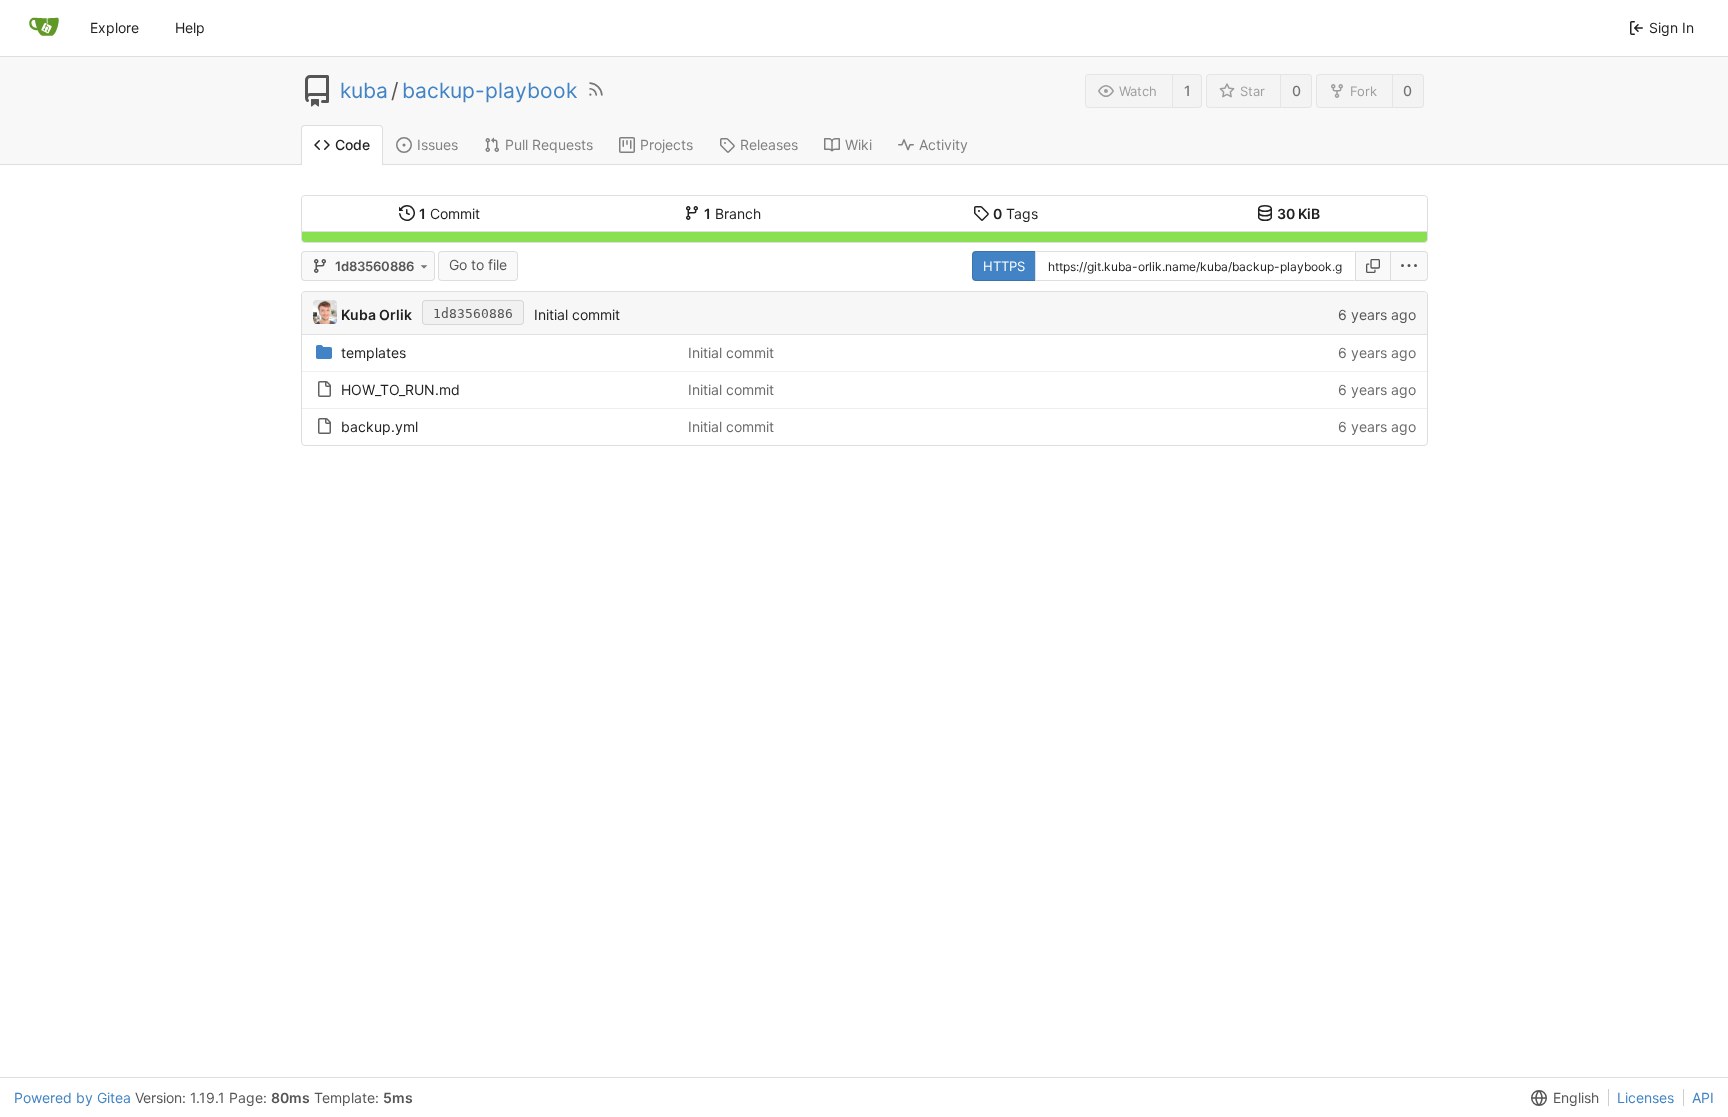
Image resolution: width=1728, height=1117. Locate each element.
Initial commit (577, 314)
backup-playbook (489, 91)
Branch (732, 213)
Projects (666, 144)
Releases (769, 144)
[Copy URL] (1373, 266)
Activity (943, 144)
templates (373, 352)
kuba (364, 91)
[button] (1409, 266)
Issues (437, 144)
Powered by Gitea (72, 1097)
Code (352, 144)
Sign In (1671, 27)
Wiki (858, 144)
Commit (449, 213)
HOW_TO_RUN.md (400, 389)
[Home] (44, 28)
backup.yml (379, 426)
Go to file (478, 264)
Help (190, 27)
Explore (114, 27)
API (1703, 1097)
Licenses (1645, 1097)
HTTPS (1004, 266)
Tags (1015, 213)
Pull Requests (549, 144)
